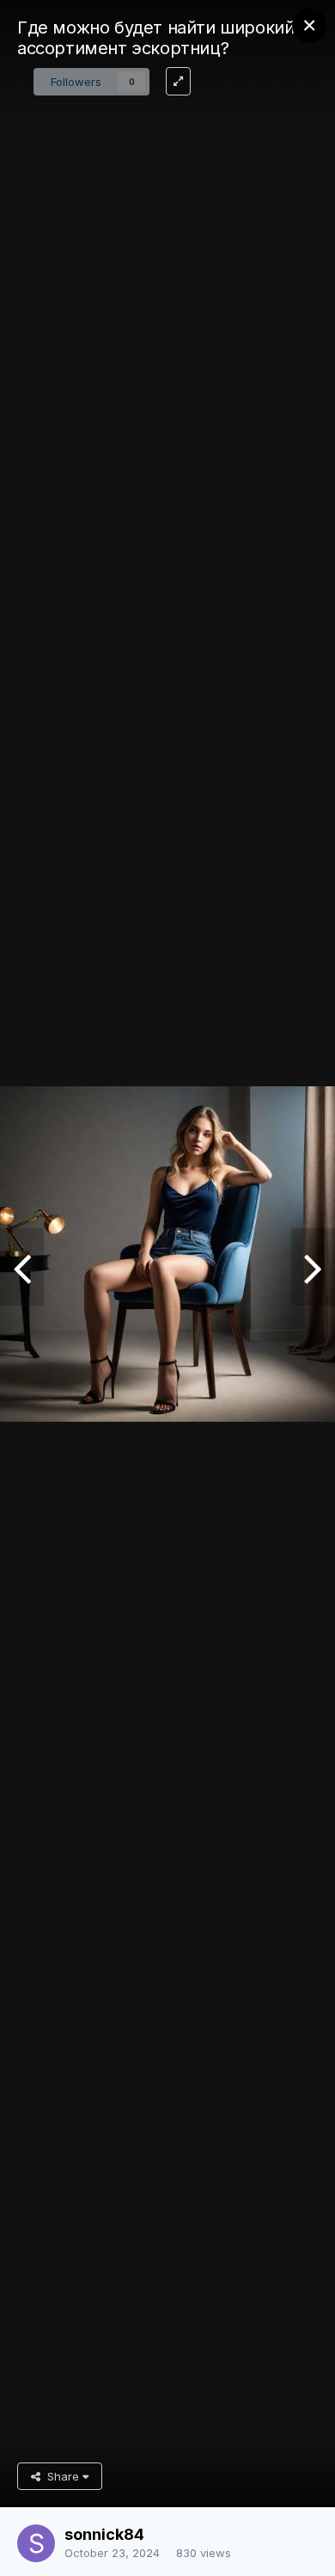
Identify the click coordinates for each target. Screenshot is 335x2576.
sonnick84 (104, 2534)
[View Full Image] (178, 81)
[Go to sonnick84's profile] (36, 2543)
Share (61, 2476)
